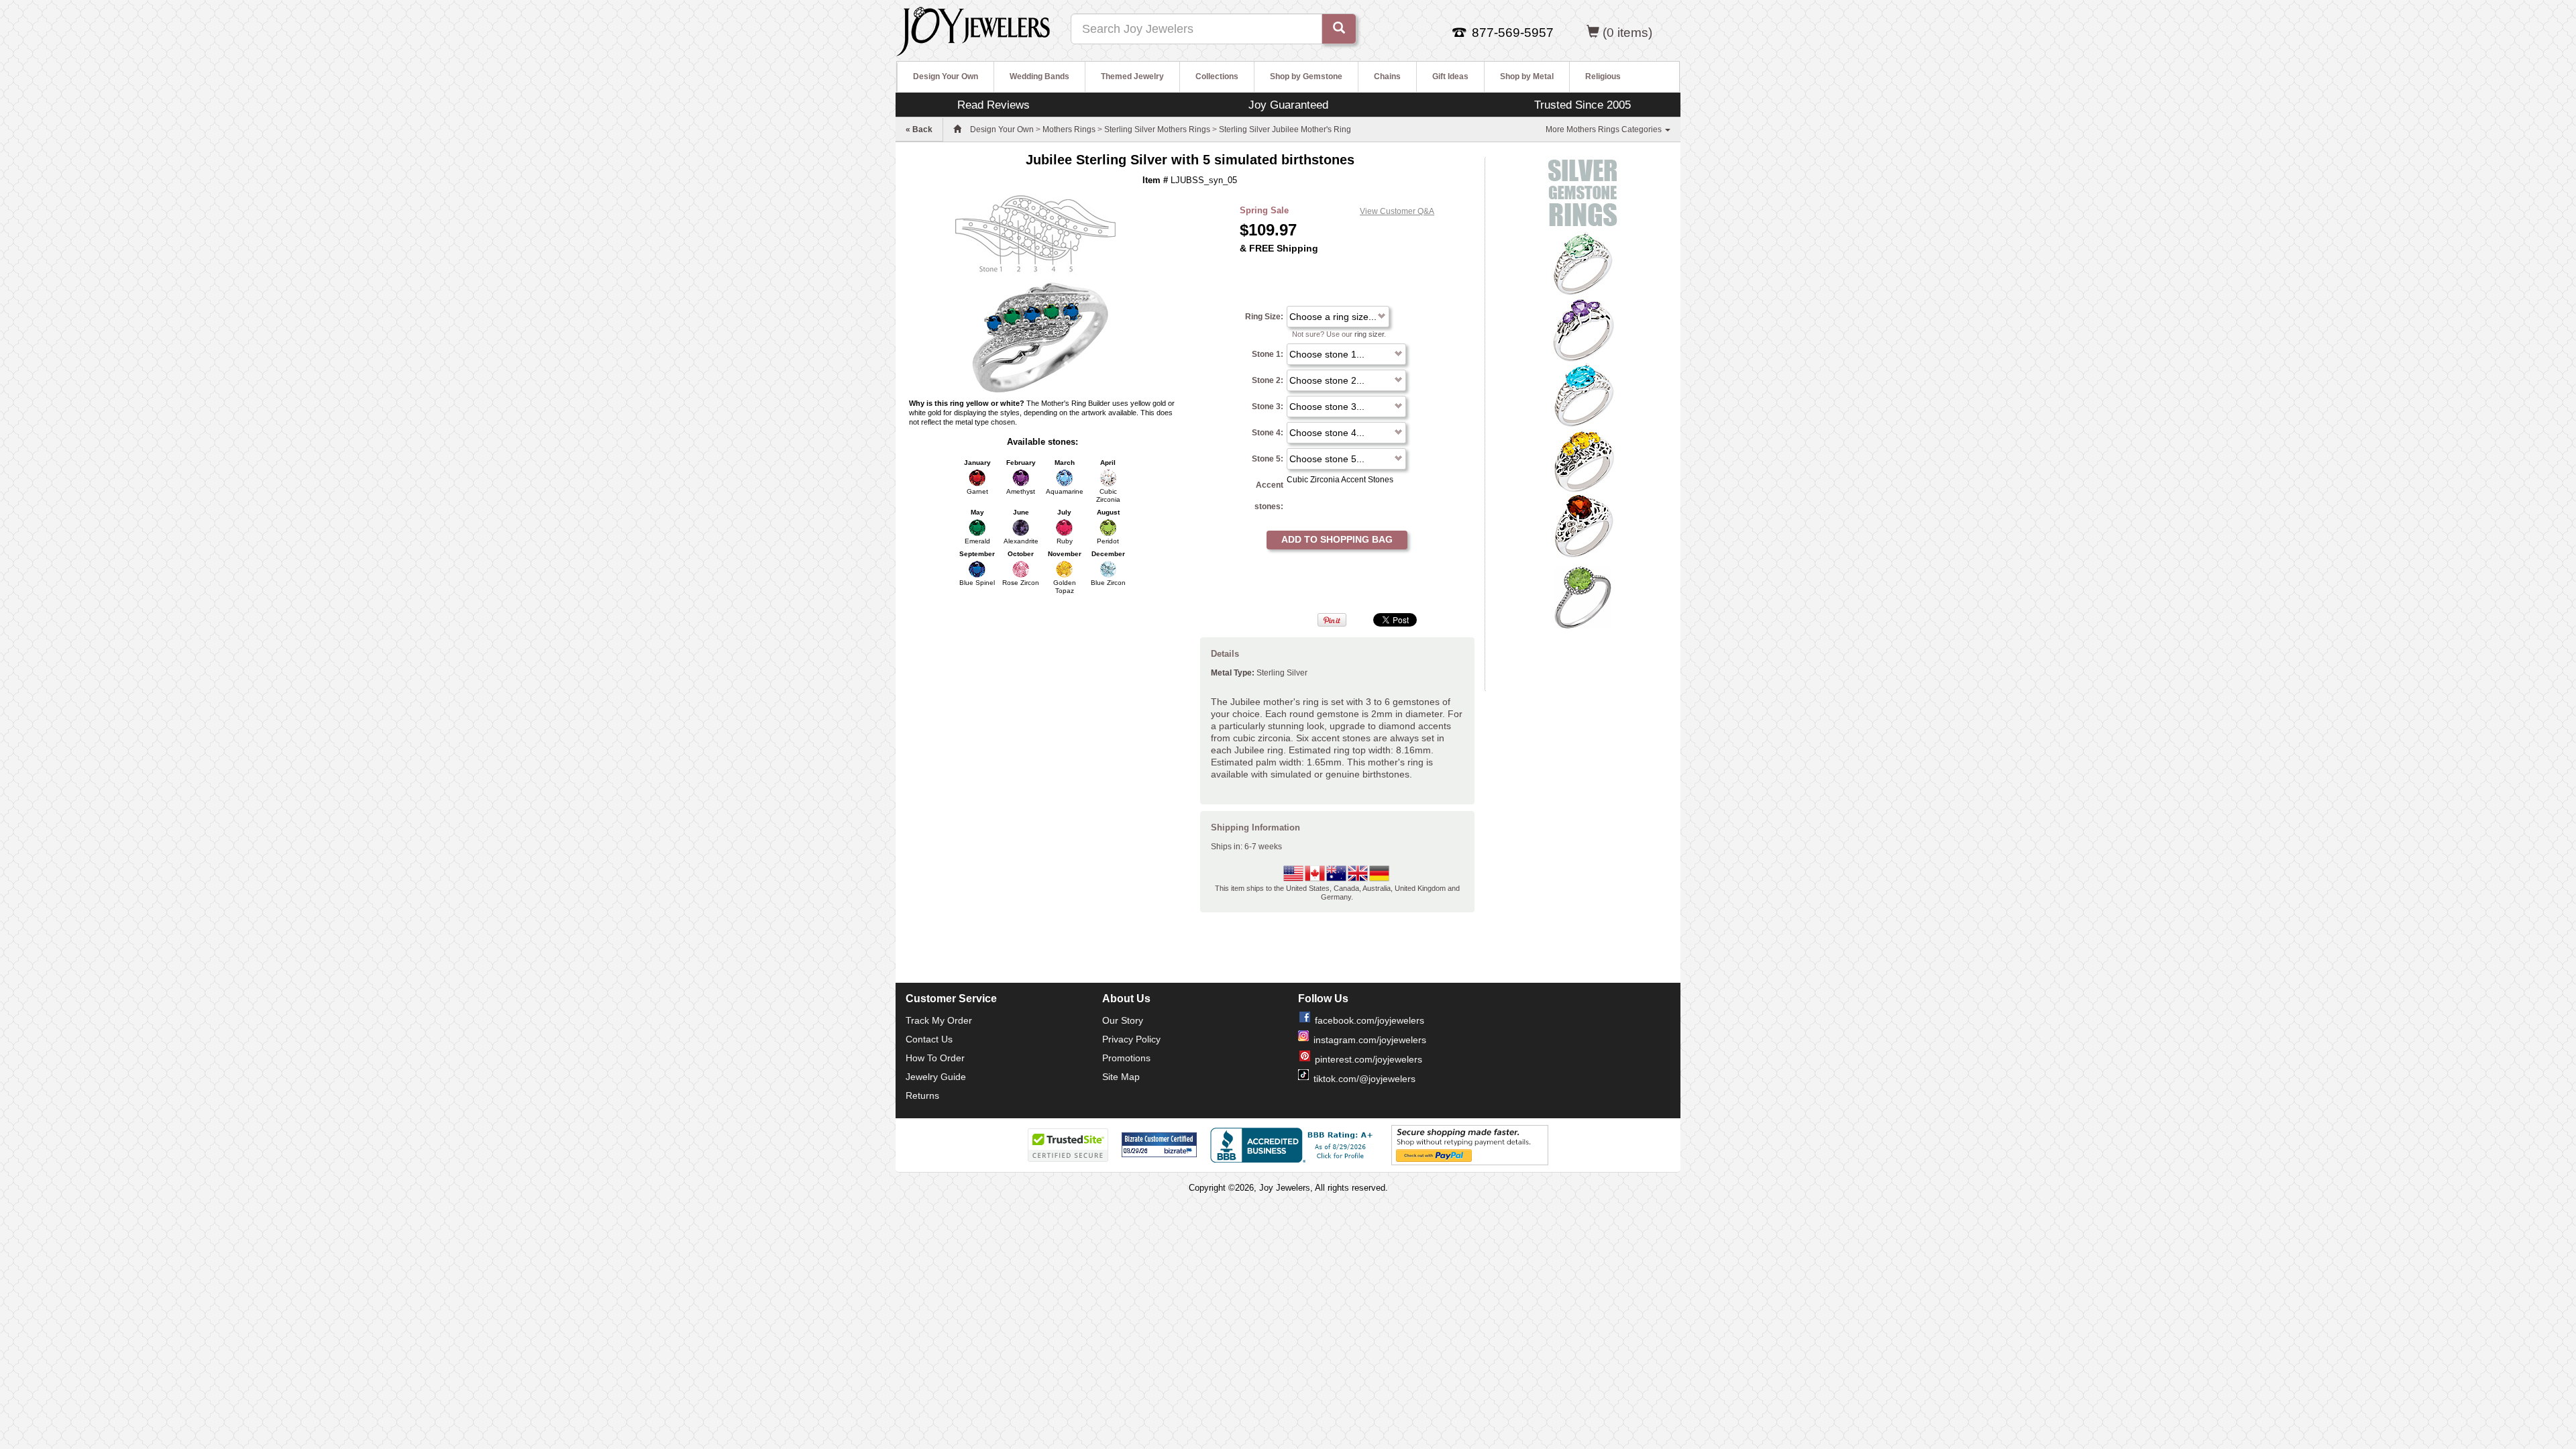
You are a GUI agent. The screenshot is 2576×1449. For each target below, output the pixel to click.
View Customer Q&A (1397, 211)
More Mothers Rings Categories (1605, 129)
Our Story (1123, 1020)
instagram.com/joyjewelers (1370, 1040)
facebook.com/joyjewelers (1370, 1020)
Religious (1603, 76)
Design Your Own (946, 76)
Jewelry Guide (936, 1077)
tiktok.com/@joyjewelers (1364, 1079)
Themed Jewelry (1132, 76)
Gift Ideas (1450, 76)
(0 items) (1627, 33)
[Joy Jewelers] (973, 30)
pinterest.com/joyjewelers (1368, 1059)
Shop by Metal (1527, 76)
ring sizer (1369, 334)
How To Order (935, 1058)
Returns (922, 1095)
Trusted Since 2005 (1582, 105)
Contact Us (929, 1039)
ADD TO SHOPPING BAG (1337, 539)
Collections (1217, 76)
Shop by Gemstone (1306, 76)
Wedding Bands (1039, 76)
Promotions (1126, 1058)
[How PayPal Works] (1470, 1144)
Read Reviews (994, 105)
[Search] (1339, 29)
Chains (1387, 76)
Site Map (1121, 1077)
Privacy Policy (1131, 1039)
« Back (919, 129)
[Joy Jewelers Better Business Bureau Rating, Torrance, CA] (1294, 1145)
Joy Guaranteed (1288, 105)
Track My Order (939, 1020)
